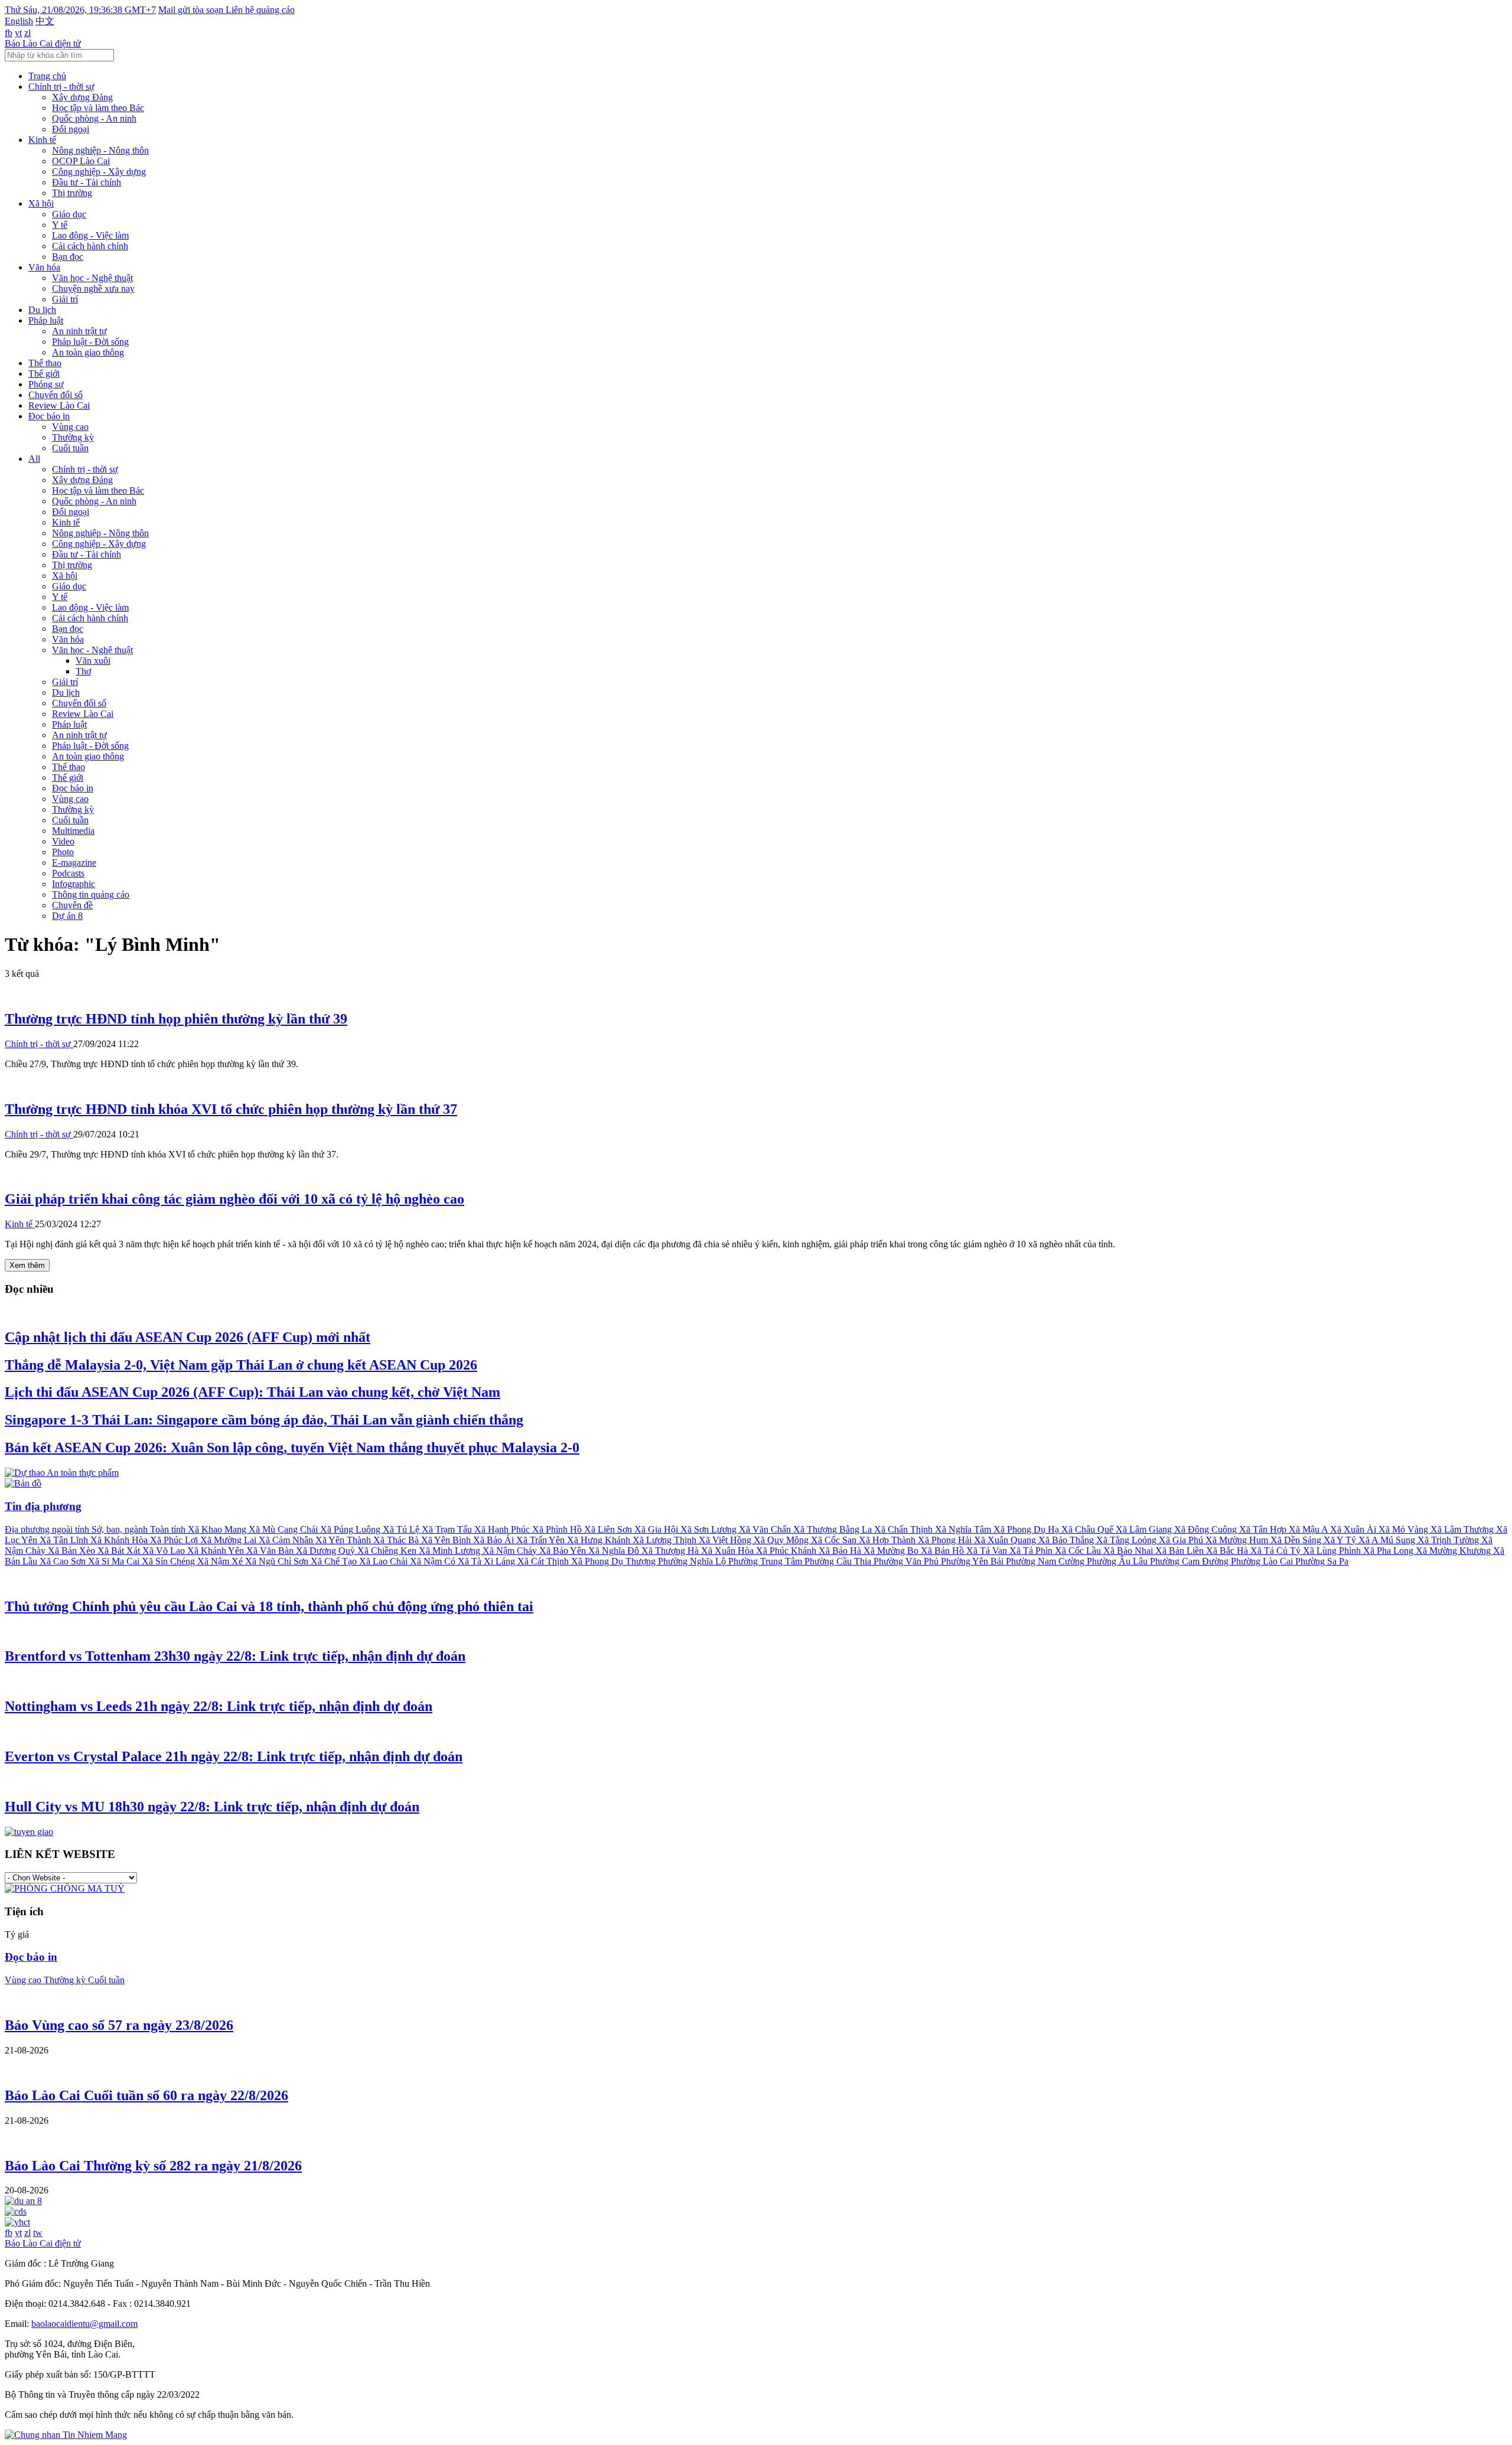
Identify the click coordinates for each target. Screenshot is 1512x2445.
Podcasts (68, 873)
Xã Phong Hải (946, 1540)
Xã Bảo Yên (564, 1551)
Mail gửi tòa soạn (192, 10)
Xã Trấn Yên (542, 1540)
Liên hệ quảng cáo (260, 10)
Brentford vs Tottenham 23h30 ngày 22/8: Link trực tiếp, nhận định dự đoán (235, 1656)
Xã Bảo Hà (841, 1551)
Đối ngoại (71, 129)
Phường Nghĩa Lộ (693, 1561)
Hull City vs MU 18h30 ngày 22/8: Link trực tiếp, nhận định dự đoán (212, 1807)
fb (9, 33)
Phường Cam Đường (1190, 1561)
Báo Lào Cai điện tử (43, 43)
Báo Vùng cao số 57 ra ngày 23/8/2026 (119, 2025)
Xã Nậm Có (434, 1561)
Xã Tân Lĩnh (65, 1540)
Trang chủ (47, 76)
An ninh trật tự (79, 331)
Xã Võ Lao (165, 1551)
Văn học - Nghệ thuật (92, 278)
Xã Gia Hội (657, 1529)
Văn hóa (44, 267)
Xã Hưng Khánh (600, 1540)
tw (38, 2233)
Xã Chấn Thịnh (905, 1529)
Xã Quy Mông (782, 1540)
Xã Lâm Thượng (1463, 1529)
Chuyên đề (72, 905)
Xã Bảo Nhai (1129, 1551)
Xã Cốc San (835, 1540)
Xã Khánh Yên (217, 1551)
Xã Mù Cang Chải (284, 1529)
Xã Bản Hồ (944, 1551)
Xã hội (41, 203)
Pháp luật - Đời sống (90, 342)
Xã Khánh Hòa (120, 1540)
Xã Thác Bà (397, 1540)
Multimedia (73, 831)
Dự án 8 (67, 916)
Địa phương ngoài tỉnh (48, 1529)
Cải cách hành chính (90, 246)
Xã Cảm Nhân (287, 1540)
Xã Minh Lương (451, 1551)
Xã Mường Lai (229, 1540)
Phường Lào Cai (1263, 1561)
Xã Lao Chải (384, 1561)
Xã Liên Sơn (609, 1529)
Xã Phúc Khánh (787, 1551)
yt (18, 33)
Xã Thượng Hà (671, 1551)
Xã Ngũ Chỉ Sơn (278, 1561)
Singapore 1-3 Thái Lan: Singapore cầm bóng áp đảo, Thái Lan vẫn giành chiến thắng (264, 1420)
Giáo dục (69, 214)
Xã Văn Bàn (271, 1551)
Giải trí (65, 299)
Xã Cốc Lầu (1079, 1551)
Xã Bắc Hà (1228, 1551)
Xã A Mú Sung (1388, 1540)
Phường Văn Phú (907, 1561)
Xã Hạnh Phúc (503, 1529)
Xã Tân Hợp (1264, 1529)
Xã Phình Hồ (558, 1529)
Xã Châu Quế (1089, 1529)
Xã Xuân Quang (1006, 1540)
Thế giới (44, 374)
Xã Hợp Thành (888, 1540)
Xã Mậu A (1309, 1529)
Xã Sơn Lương (710, 1529)
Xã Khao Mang (218, 1529)
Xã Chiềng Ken (388, 1551)
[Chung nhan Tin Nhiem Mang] (66, 2435)
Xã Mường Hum (1238, 1540)
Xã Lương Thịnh (666, 1540)
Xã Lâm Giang (1145, 1529)
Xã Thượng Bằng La (834, 1529)
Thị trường (72, 193)
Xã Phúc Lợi (175, 1540)
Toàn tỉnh (169, 1529)
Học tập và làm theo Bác (98, 108)
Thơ (83, 671)
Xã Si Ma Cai (115, 1561)
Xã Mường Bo (892, 1551)
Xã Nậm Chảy (511, 1551)
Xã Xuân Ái (1354, 1529)
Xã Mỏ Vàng (1405, 1529)
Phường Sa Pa (1322, 1561)
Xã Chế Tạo (335, 1561)
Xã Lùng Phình (1333, 1551)
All (34, 459)
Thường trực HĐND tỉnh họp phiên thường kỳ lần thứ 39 (176, 1019)
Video (63, 841)
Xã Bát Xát (120, 1551)
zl (27, 33)
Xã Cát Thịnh (544, 1561)
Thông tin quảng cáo (91, 894)
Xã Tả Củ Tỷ (1277, 1551)
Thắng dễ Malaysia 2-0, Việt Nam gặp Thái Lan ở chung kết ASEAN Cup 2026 (241, 1365)
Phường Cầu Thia (839, 1561)
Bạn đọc (68, 257)
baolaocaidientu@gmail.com (84, 2324)
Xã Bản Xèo (73, 1551)
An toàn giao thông (88, 352)
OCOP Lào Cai (81, 161)
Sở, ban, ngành (121, 1529)
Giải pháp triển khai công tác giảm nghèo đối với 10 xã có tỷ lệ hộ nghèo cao (234, 1199)
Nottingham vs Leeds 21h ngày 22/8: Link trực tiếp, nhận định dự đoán (219, 1706)
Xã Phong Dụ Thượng (615, 1561)
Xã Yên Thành (344, 1540)
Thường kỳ (73, 437)
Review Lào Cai (59, 405)
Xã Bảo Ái (495, 1540)
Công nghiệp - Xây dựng (99, 172)
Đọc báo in (49, 416)
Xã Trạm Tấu (448, 1529)
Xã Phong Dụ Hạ (1027, 1529)
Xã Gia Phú (1182, 1540)
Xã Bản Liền (1181, 1551)
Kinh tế (42, 140)
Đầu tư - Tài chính (87, 182)
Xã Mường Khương (1454, 1551)
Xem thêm (27, 1265)
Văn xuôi (93, 661)
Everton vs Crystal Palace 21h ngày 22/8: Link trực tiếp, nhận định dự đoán (234, 1756)
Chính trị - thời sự (61, 87)
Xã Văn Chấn (766, 1529)
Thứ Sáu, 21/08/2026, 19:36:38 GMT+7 (80, 10)
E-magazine (74, 863)
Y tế (60, 225)
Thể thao (45, 363)
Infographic (74, 884)
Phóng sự (46, 384)
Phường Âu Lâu (1118, 1561)
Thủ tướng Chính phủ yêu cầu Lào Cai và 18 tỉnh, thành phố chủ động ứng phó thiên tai (269, 1606)
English (19, 21)
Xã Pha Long (1389, 1551)
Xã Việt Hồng (726, 1540)
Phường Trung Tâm (766, 1561)
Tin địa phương (43, 1506)
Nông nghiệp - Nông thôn (100, 150)
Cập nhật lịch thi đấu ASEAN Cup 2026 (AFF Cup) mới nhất (188, 1337)
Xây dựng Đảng (82, 97)
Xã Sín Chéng (170, 1561)
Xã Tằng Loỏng (1128, 1540)
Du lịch (42, 310)
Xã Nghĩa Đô (615, 1551)
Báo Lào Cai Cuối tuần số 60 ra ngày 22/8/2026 (146, 2095)
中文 (45, 21)
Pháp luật (46, 320)
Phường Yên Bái (973, 1561)
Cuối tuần (70, 448)
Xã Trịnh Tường (1449, 1540)
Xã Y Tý (1341, 1540)
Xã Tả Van (988, 1551)
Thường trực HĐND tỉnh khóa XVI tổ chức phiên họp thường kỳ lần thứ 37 (231, 1109)
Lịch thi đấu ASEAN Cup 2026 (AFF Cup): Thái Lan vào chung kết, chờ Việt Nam (252, 1392)
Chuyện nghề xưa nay (93, 288)
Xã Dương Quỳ (327, 1551)
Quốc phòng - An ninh (94, 118)
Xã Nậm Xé (221, 1561)
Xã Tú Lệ (402, 1529)
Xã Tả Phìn (1032, 1551)
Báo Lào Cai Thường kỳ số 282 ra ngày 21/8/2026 (153, 2166)
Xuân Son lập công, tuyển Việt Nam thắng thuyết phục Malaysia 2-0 (292, 1448)
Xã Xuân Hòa (729, 1551)
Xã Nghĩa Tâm (964, 1529)
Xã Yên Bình (447, 1540)
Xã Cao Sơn (64, 1561)
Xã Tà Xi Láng (488, 1561)
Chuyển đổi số (56, 395)
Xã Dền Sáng (1297, 1540)
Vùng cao (70, 427)
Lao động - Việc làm (90, 235)
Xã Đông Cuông (1207, 1529)
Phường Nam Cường (1046, 1561)
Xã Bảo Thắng (1067, 1540)
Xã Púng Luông (351, 1529)
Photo (63, 852)
